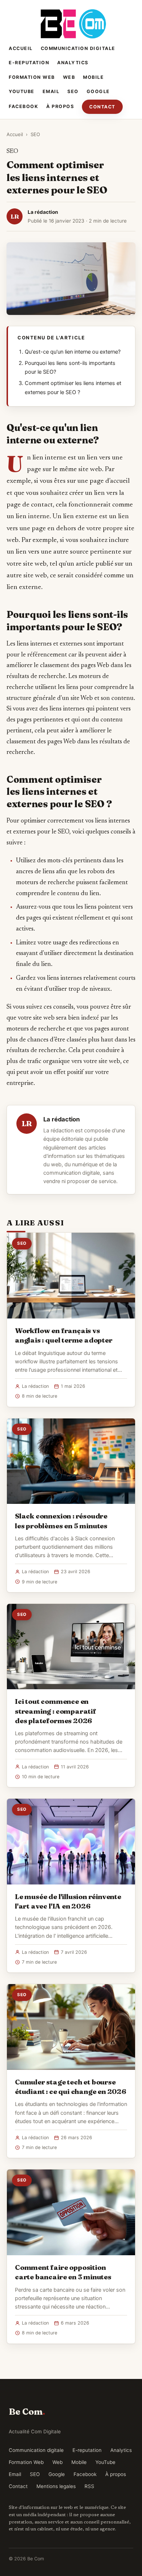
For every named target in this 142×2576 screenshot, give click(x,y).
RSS (89, 2486)
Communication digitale (78, 48)
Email (51, 91)
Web (69, 77)
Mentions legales (56, 2486)
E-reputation (29, 63)
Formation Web (32, 77)
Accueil (21, 48)
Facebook (23, 106)
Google (98, 91)
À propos (60, 106)
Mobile (93, 77)
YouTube (22, 91)
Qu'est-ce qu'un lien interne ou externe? (73, 352)
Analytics (73, 63)
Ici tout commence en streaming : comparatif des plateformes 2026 (56, 1711)
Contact (102, 107)
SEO (73, 91)
